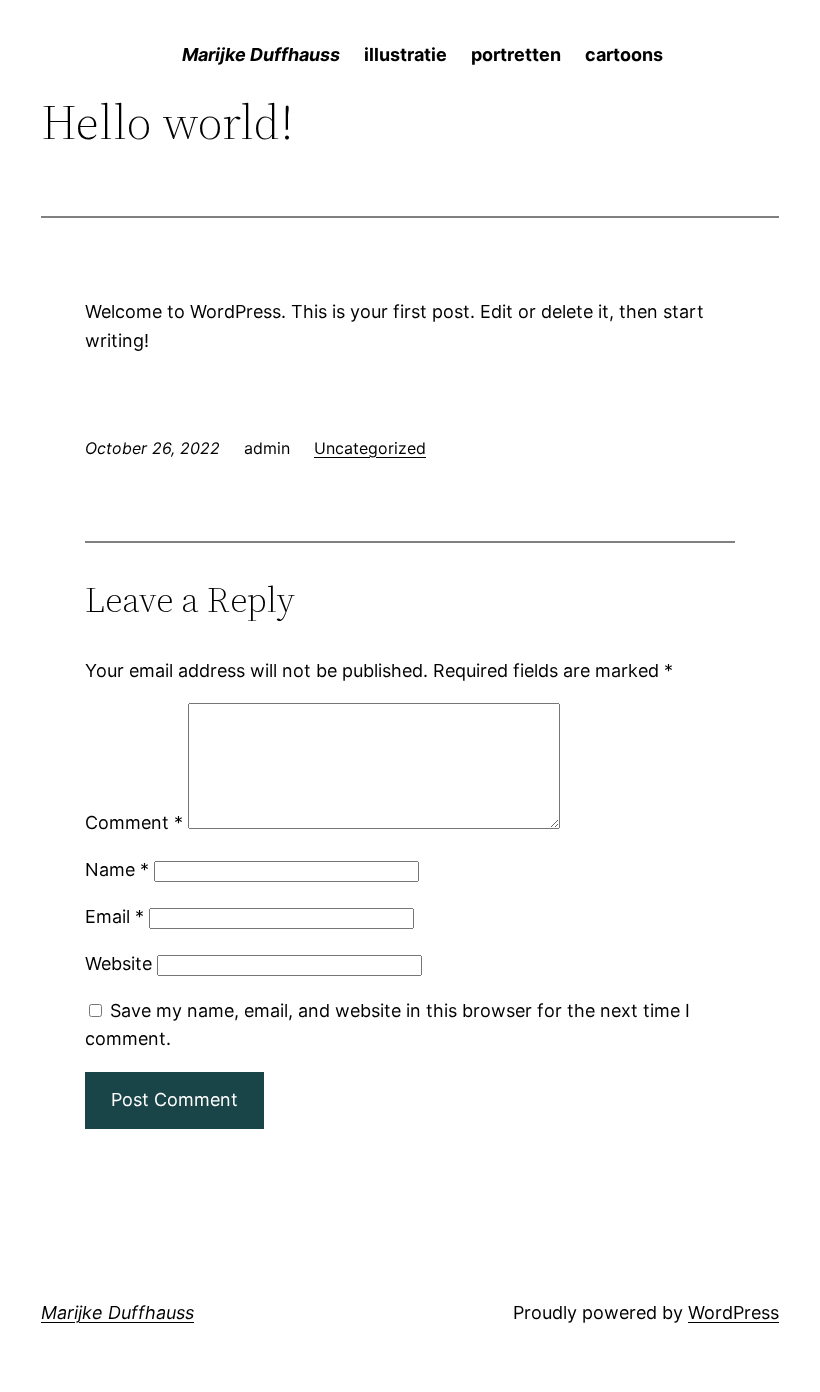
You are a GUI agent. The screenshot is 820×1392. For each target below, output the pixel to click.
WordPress (733, 1312)
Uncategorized (370, 448)
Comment (134, 822)
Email (114, 916)
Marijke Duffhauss (117, 1312)
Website (118, 963)
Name (117, 869)
